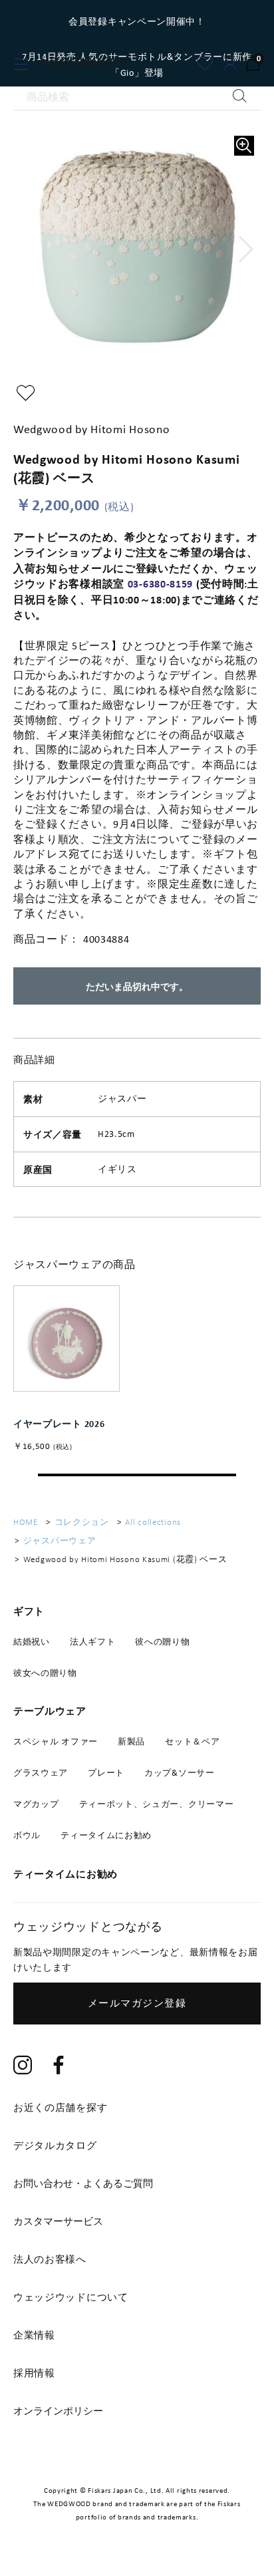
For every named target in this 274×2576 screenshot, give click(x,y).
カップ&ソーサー (180, 1773)
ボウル (27, 1835)
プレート (106, 1773)
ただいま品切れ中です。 (137, 986)
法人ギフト (93, 1642)
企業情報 (34, 2335)
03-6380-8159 (160, 583)
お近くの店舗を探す (60, 2108)
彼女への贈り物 (45, 1673)
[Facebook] (59, 2067)
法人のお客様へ (50, 2259)
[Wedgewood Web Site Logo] (89, 65)
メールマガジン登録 (137, 2003)
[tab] (137, 2183)
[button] (246, 249)
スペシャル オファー (56, 1741)
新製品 (131, 1741)
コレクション (82, 1522)
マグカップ (36, 1804)
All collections (153, 1522)
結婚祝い (32, 1642)
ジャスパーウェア (60, 1540)
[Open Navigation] (22, 64)
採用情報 (34, 2373)
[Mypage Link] (230, 64)
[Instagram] (23, 2067)
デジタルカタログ (55, 2146)
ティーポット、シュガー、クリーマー (157, 1804)
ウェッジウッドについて (71, 2297)
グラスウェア (41, 1773)
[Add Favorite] (205, 64)
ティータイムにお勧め (106, 1835)
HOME (26, 1522)
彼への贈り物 (162, 1642)
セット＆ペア (192, 1741)
